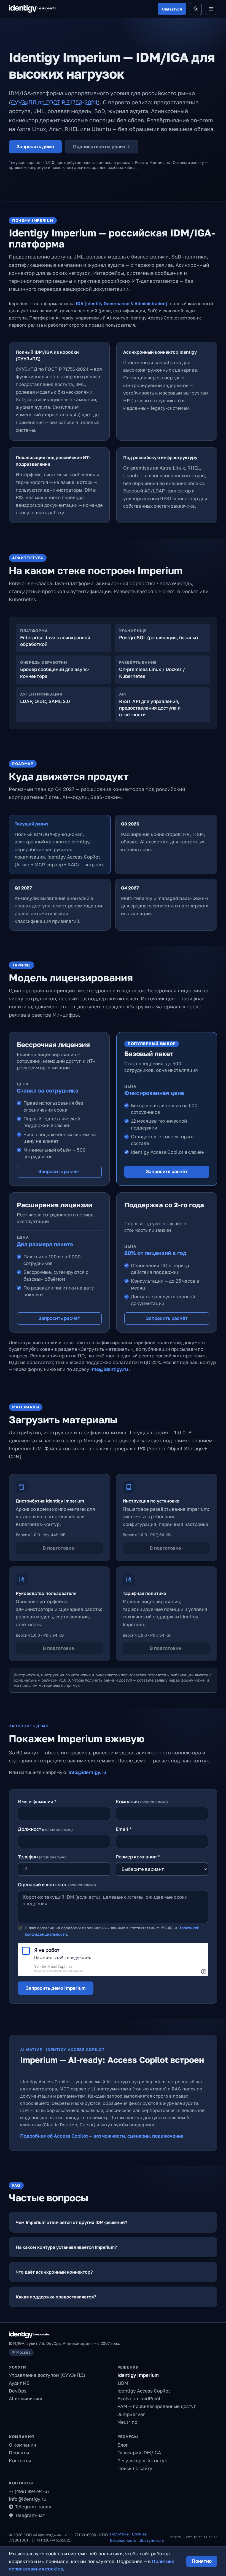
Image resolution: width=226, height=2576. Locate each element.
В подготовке (60, 1548)
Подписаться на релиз (102, 146)
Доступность (152, 2540)
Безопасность (123, 2540)
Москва (23, 2352)
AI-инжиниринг (26, 2398)
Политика (119, 2534)
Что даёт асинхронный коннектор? (54, 2272)
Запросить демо (35, 146)
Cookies (139, 2534)
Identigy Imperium (138, 2375)
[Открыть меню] (211, 9)
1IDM (123, 2383)
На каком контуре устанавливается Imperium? (66, 2247)
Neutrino (127, 2422)
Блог (123, 2445)
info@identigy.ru (110, 1369)
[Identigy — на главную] (33, 9)
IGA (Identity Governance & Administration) (122, 303)
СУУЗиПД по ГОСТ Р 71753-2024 (54, 102)
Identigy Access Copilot (144, 2391)
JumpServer (131, 2414)
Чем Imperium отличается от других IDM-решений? (71, 2222)
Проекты (19, 2453)
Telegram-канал (33, 2507)
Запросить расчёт (59, 1171)
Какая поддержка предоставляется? (56, 2297)
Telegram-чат (30, 2515)
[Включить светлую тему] (196, 9)
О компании (22, 2445)
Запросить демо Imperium (56, 1988)
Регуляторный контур (142, 2461)
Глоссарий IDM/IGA (139, 2453)
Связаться (172, 9)
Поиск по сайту (135, 2468)
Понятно (202, 2561)
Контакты (20, 2461)
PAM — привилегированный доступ (157, 2406)
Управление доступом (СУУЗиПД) (47, 2375)
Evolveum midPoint (139, 2398)
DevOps (18, 2391)
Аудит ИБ (19, 2383)
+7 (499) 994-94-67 (29, 2491)
